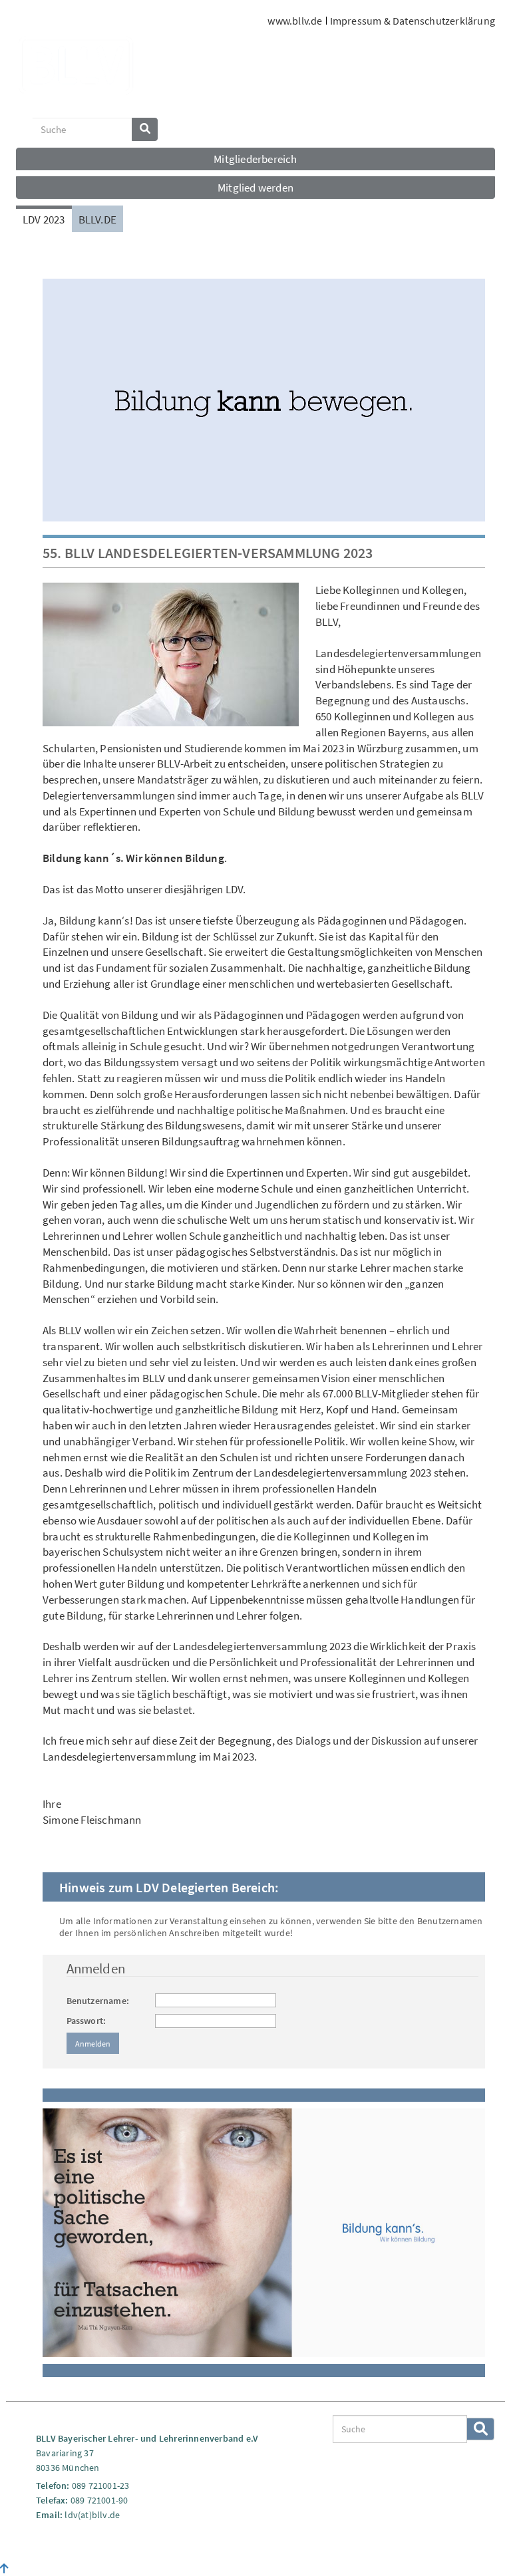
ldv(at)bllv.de (92, 2515)
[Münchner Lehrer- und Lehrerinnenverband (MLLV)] (76, 71)
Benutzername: (98, 2001)
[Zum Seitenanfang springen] (4, 2569)
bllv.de (97, 219)
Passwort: (86, 2021)
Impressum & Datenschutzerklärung (413, 21)
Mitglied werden (255, 188)
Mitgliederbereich (255, 159)
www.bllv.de (295, 21)
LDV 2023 (44, 219)
